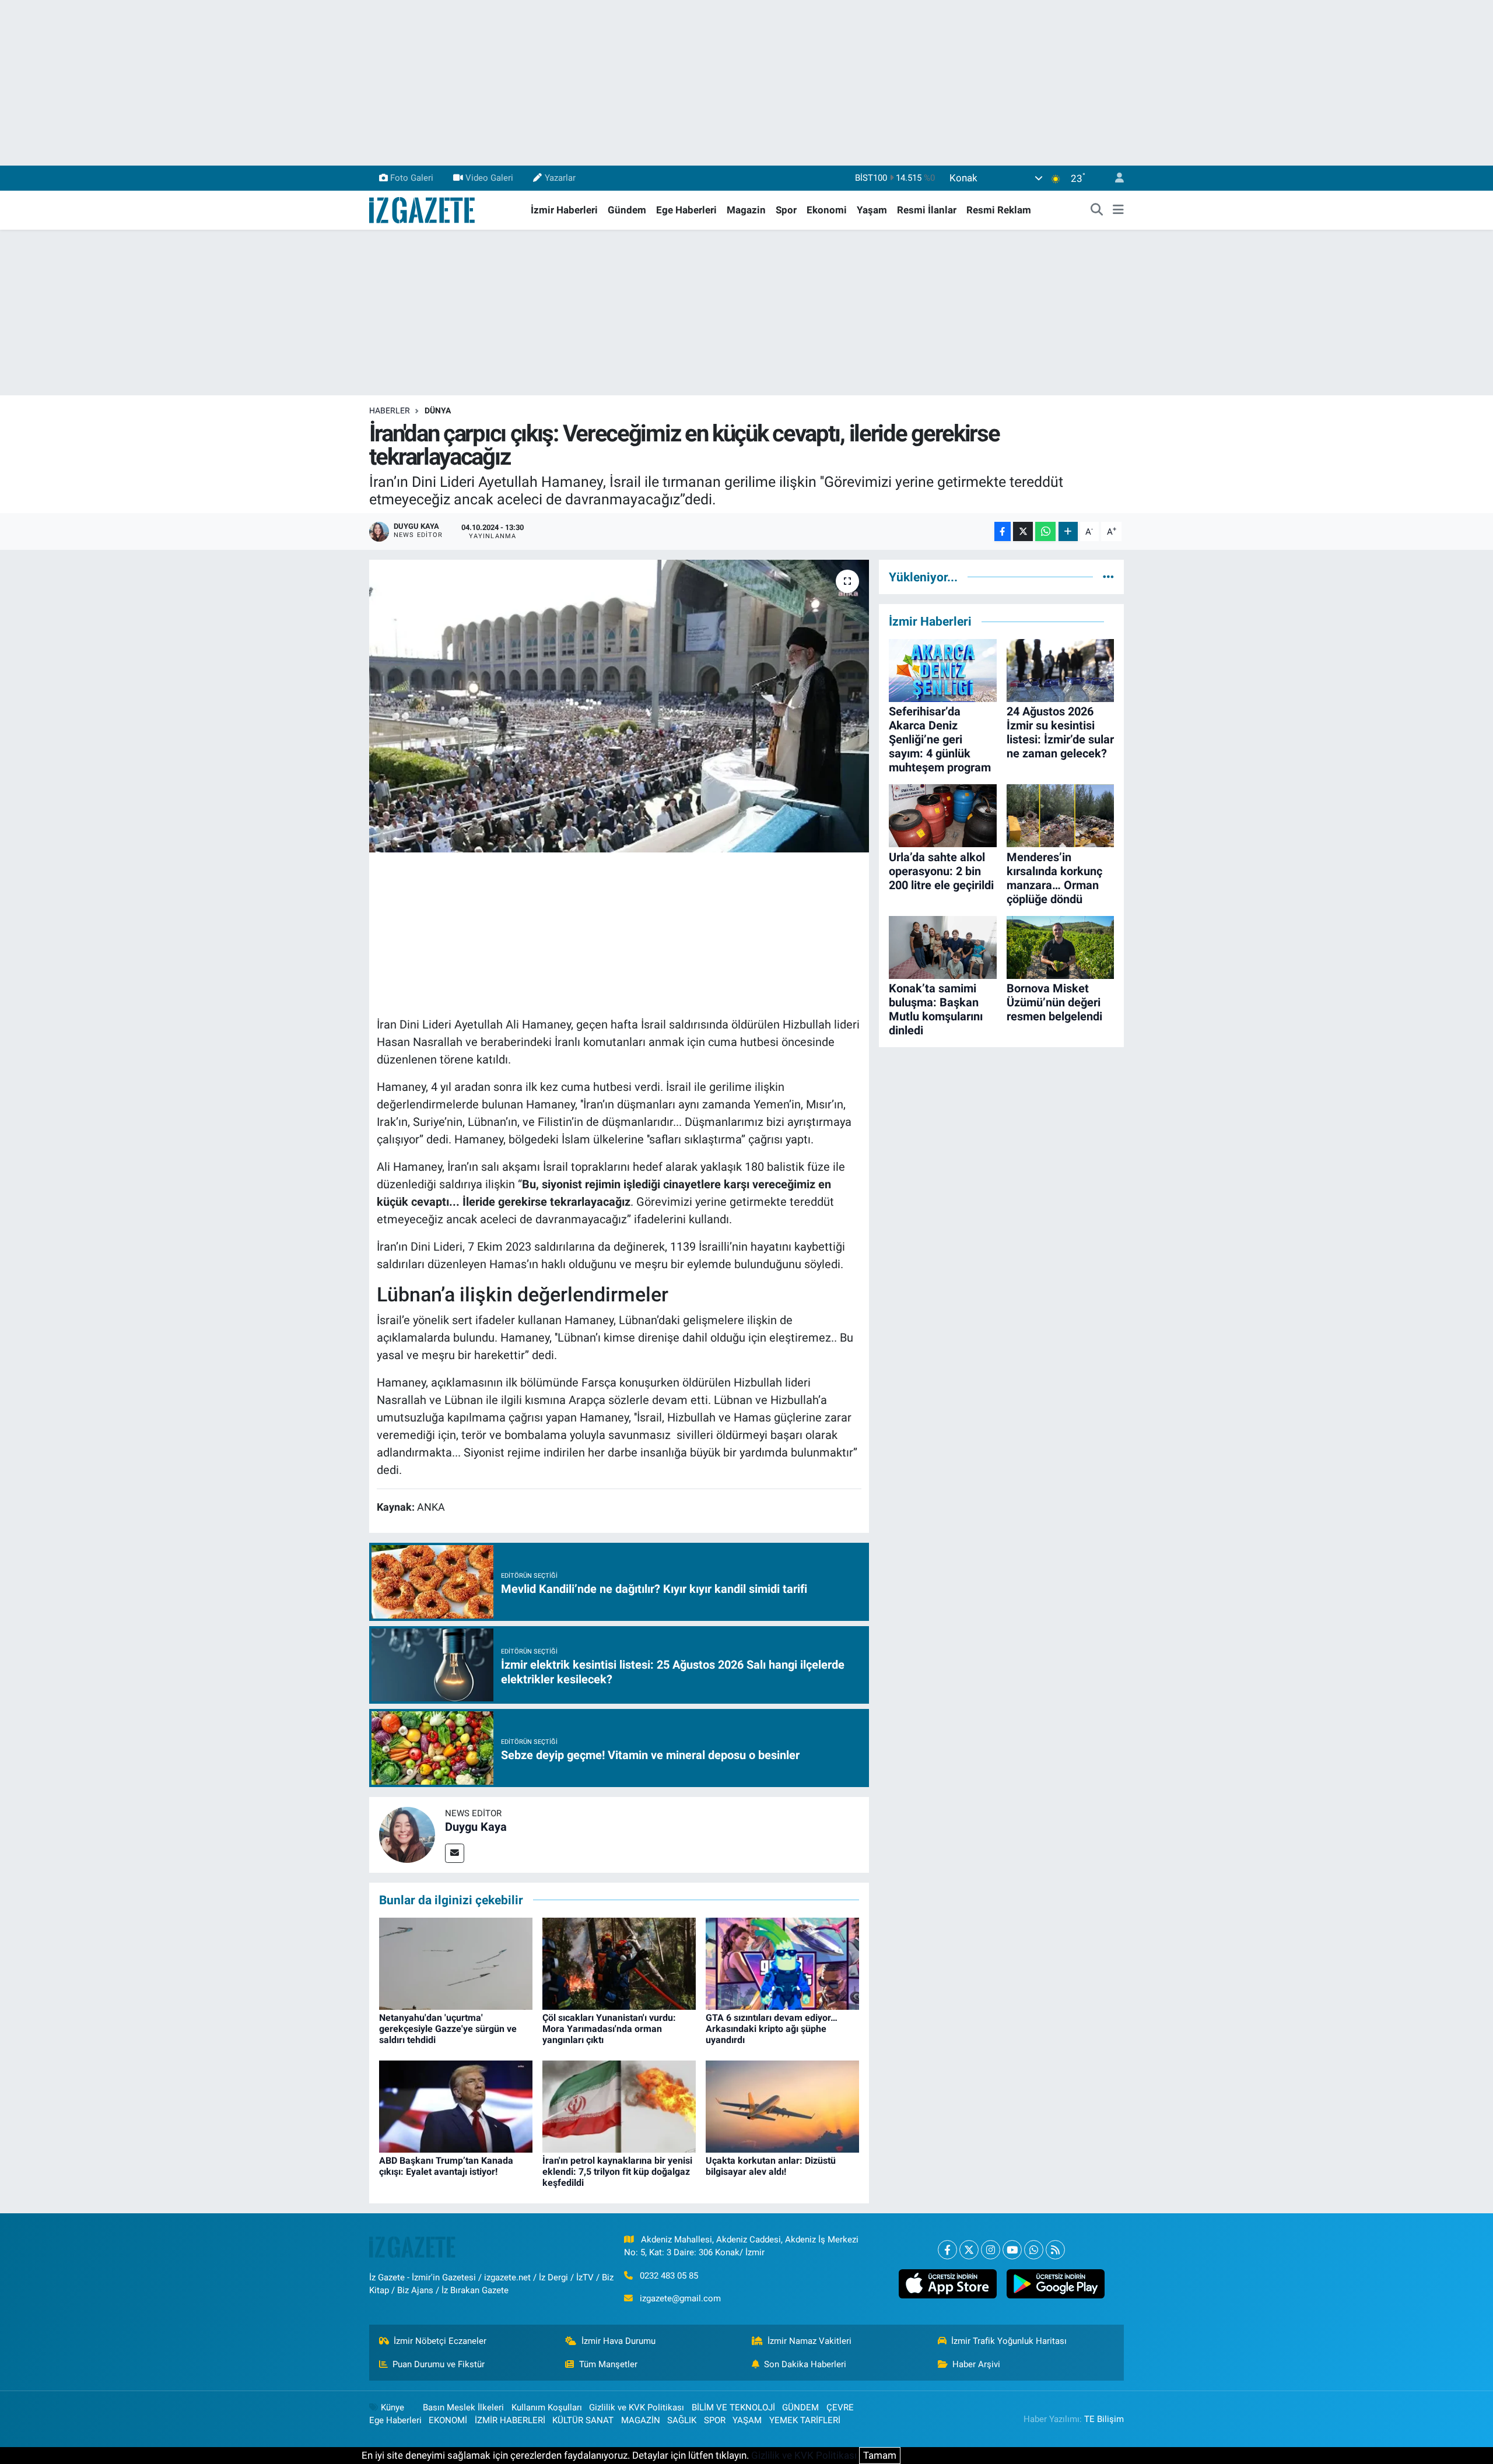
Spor (786, 210)
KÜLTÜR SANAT (583, 2420)
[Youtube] (1012, 2250)
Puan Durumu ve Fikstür (439, 2364)
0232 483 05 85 (669, 2276)
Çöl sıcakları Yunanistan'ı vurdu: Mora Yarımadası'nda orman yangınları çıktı (609, 2029)
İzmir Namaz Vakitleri (809, 2341)
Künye (392, 2407)
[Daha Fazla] (1068, 531)
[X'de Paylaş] (1023, 531)
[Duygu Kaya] (407, 1834)
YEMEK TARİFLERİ (805, 2420)
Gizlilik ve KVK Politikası (637, 2407)
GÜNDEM (800, 2407)
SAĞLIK (682, 2420)
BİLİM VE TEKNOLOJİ (733, 2407)
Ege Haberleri (686, 210)
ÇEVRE (840, 2407)
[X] (969, 2250)
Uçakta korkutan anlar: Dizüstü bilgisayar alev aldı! (771, 2166)
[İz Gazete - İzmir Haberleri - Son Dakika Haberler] (423, 209)
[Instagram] (991, 2250)
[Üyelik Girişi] (1115, 178)
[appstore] (947, 2284)
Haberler (390, 410)
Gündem (627, 210)
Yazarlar (560, 178)
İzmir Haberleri (564, 210)
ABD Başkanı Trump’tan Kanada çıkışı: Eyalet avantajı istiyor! (446, 2166)
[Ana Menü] (1118, 210)
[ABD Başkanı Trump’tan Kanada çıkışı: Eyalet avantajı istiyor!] (456, 2105)
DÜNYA (438, 410)
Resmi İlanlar (927, 210)
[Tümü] (1108, 577)
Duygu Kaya (476, 1827)
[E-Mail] (455, 1853)
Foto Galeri (412, 178)
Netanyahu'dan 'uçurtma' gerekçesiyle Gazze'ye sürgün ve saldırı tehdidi (448, 2029)
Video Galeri (489, 178)
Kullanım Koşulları (547, 2407)
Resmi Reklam (999, 210)
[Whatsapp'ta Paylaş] (1045, 531)
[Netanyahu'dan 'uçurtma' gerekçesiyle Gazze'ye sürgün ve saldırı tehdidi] (456, 1963)
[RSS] (1055, 2250)
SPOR (715, 2420)
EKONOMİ (448, 2420)
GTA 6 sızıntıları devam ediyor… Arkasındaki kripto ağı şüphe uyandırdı (772, 2029)
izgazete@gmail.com (680, 2298)
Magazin (746, 210)
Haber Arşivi (976, 2364)
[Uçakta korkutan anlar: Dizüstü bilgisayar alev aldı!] (782, 2105)
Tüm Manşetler (608, 2364)
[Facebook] (947, 2250)
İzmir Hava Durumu (618, 2341)
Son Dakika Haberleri (805, 2364)
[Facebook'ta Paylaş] (1003, 531)
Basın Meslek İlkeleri (463, 2407)
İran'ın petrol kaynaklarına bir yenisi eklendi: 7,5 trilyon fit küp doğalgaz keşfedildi (617, 2172)
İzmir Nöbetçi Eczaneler (440, 2341)
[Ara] (1097, 210)
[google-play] (1055, 2284)
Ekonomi (827, 210)
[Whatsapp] (1034, 2250)
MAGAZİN (641, 2420)
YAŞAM (747, 2420)
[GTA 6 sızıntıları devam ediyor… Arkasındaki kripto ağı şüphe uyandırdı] (782, 1963)
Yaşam (872, 210)
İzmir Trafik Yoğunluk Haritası (1009, 2341)
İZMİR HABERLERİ (510, 2420)
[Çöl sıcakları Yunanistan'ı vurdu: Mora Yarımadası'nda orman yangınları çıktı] (619, 1963)
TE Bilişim (1104, 2419)
